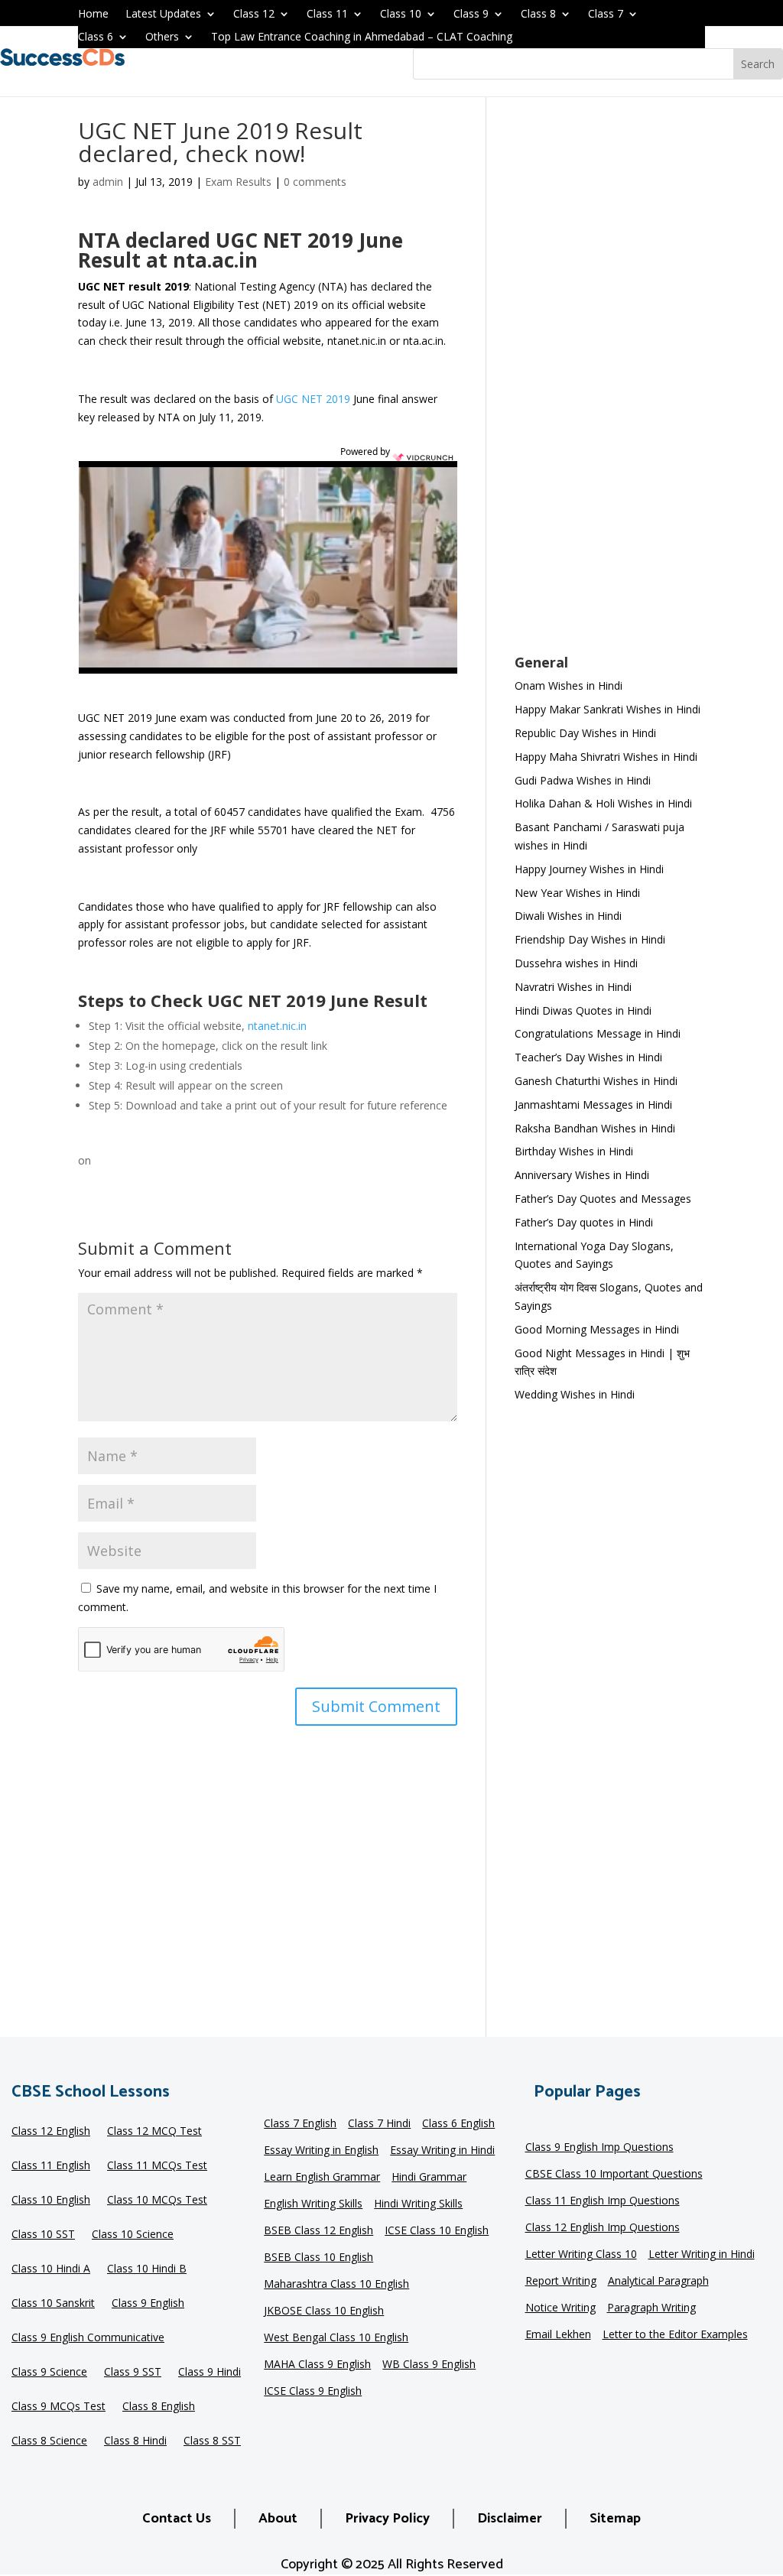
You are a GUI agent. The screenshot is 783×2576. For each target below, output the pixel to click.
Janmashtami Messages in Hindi (593, 1104)
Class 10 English (51, 2201)
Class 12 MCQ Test (154, 2132)
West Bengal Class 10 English (336, 2338)
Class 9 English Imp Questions (599, 2148)
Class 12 (254, 15)
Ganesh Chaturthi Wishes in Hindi (596, 1081)
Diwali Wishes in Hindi (568, 916)
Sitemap (615, 2519)
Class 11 (327, 15)
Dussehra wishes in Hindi (576, 963)
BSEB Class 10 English (318, 2258)
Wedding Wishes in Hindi (575, 1394)
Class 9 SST (133, 2373)
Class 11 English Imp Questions (603, 2201)
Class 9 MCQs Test (58, 2407)
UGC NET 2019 (313, 399)
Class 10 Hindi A (51, 2269)
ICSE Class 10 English (437, 2231)
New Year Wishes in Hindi (577, 893)
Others (162, 37)
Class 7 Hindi (379, 2124)
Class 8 (538, 15)
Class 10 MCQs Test (157, 2201)
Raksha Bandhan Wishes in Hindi (595, 1128)
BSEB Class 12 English (318, 2231)
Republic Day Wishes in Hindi (585, 733)
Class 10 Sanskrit (53, 2304)
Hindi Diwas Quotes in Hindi (585, 1010)
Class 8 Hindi (135, 2441)
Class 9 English (148, 2304)
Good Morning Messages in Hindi (597, 1329)
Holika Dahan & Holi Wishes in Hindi (603, 803)
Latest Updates (163, 15)
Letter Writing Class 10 (581, 2255)
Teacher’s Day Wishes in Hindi (588, 1057)
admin (108, 182)
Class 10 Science (133, 2235)
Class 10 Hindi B (147, 2269)
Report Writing (561, 2282)
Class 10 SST (43, 2235)
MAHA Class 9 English (317, 2365)
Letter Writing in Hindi (702, 2255)
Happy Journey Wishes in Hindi (589, 869)
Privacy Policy (387, 2519)
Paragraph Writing (651, 2308)
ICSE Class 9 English (313, 2392)
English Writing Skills (313, 2204)
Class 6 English (458, 2124)
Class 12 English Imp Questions (603, 2228)
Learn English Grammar (322, 2178)
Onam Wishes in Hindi (569, 685)
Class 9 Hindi (210, 2373)
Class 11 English (51, 2166)
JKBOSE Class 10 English (324, 2311)
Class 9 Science (49, 2373)
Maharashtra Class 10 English (336, 2285)
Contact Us (177, 2519)
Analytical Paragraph (658, 2282)
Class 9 (471, 15)
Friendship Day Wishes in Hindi (590, 939)
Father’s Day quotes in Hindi (584, 1222)
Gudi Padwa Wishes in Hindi (583, 780)
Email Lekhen (558, 2335)
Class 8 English (159, 2407)
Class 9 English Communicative (88, 2338)
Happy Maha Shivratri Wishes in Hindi (606, 757)
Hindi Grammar (429, 2178)
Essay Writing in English (321, 2151)
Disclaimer (510, 2519)
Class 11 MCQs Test (157, 2166)
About (278, 2519)
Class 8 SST (212, 2441)
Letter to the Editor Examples (675, 2335)
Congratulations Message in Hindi (598, 1033)
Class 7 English (300, 2124)
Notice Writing (560, 2308)
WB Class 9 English (429, 2365)
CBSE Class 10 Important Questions (614, 2175)
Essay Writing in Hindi (442, 2151)
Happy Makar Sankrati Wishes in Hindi (608, 709)
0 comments (315, 182)
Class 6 (96, 37)
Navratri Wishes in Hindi (573, 987)
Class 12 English (51, 2132)
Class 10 (401, 15)
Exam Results (238, 182)
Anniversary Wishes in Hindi (582, 1175)
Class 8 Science (49, 2441)
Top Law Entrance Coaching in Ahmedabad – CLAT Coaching (362, 37)
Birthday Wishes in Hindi (574, 1151)
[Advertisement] (610, 385)
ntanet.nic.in (277, 1026)
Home (93, 15)
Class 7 (606, 15)
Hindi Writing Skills (418, 2204)
